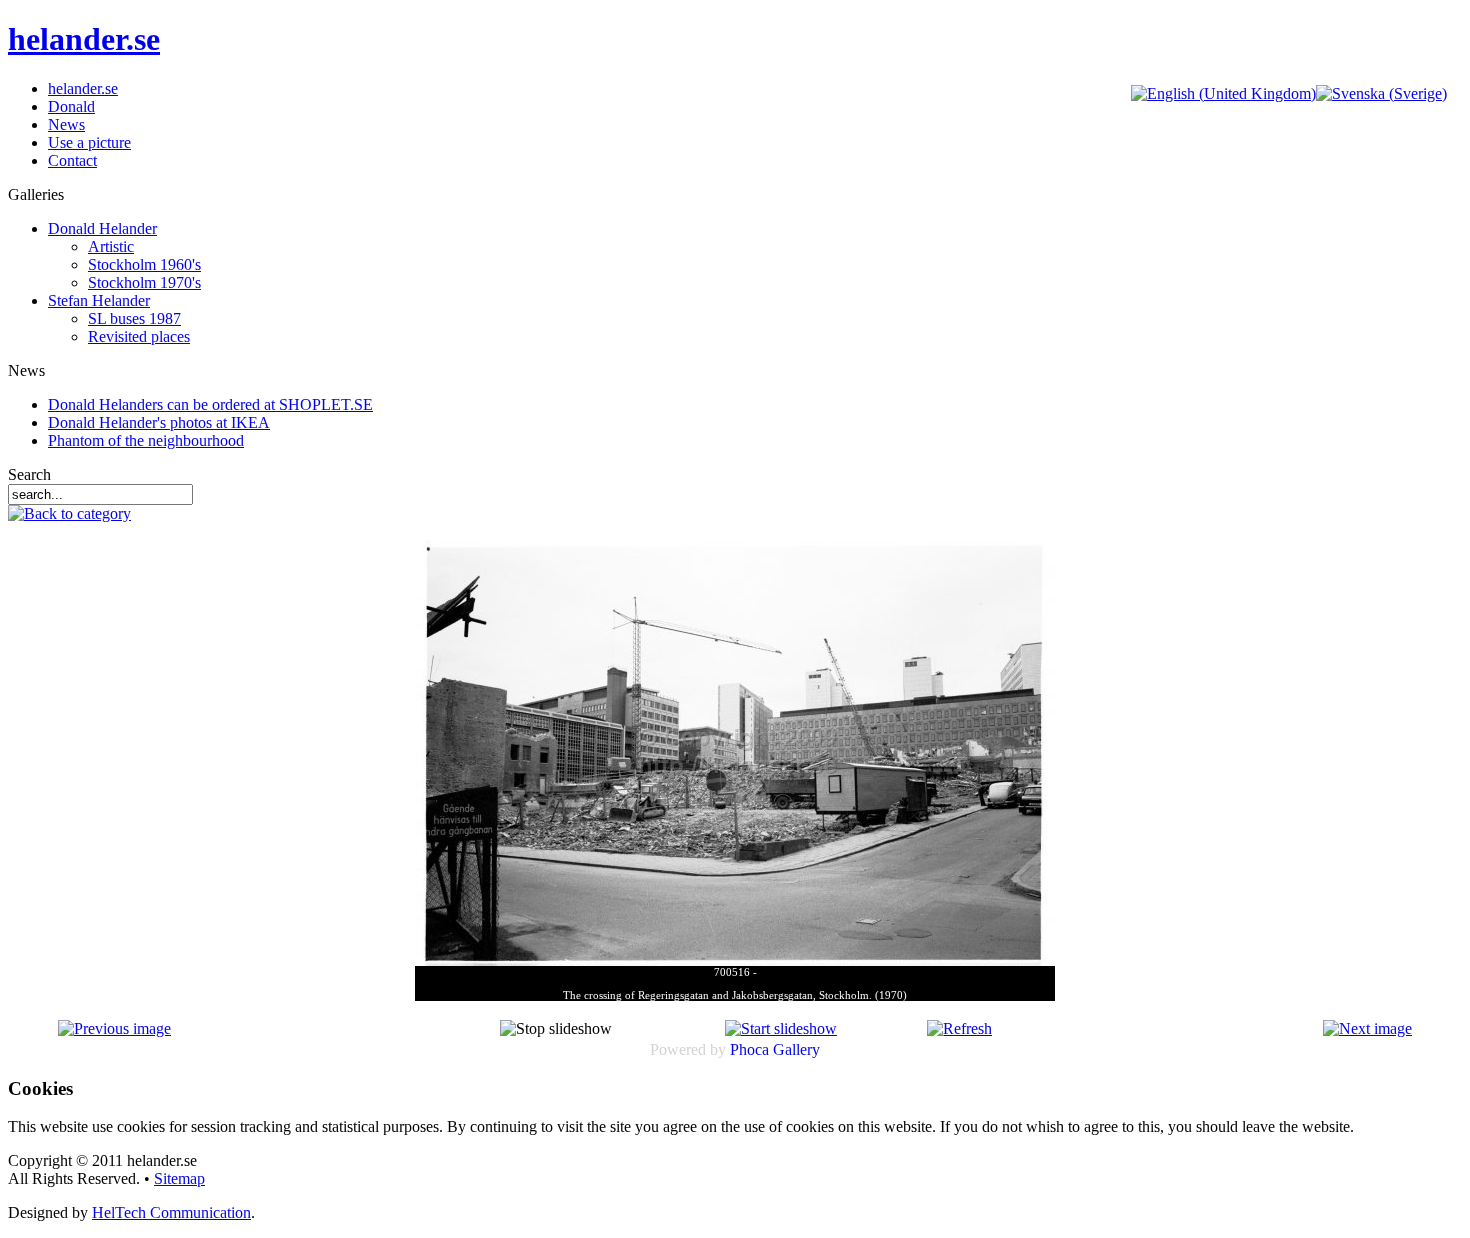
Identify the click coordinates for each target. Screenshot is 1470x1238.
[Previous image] (114, 1028)
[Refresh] (959, 1028)
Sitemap (179, 1178)
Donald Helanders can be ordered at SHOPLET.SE (210, 404)
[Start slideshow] (781, 1028)
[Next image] (1367, 1028)
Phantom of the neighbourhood (146, 440)
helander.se (84, 39)
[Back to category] (69, 513)
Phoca (749, 1049)
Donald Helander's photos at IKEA (159, 422)
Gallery (796, 1049)
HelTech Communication (171, 1212)
